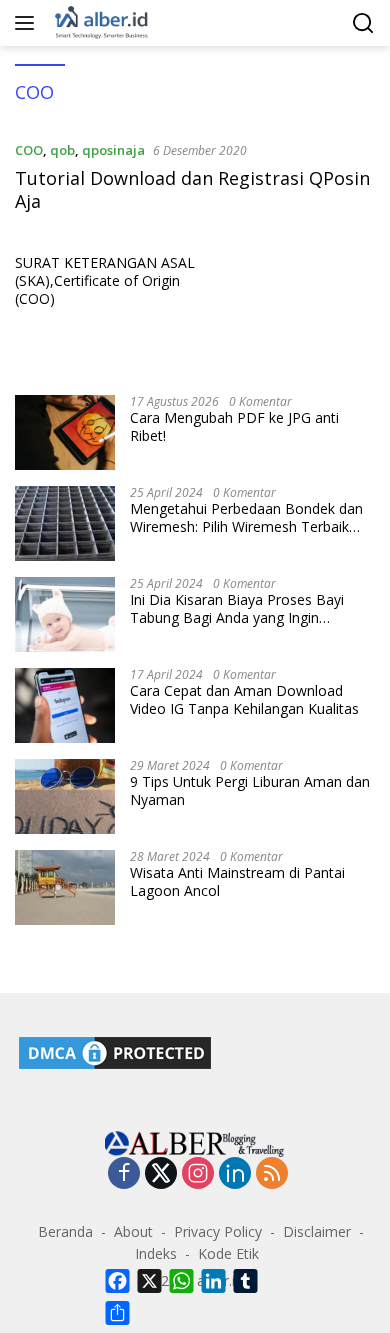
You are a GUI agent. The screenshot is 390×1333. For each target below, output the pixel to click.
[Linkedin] (235, 1174)
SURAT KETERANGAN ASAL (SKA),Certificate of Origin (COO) (105, 281)
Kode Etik (228, 1253)
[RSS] (272, 1174)
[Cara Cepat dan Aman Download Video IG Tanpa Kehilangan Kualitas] (65, 705)
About (133, 1231)
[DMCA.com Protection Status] (115, 1051)
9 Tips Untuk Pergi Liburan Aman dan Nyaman (250, 791)
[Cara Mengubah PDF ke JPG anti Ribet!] (65, 432)
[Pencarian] (363, 23)
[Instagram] (198, 1174)
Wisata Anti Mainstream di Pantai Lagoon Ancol (237, 882)
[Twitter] (161, 1174)
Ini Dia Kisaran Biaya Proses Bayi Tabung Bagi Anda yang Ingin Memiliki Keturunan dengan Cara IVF (247, 609)
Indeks (156, 1253)
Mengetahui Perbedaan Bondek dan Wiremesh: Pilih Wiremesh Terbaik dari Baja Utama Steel (246, 518)
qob (62, 150)
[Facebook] (124, 1174)
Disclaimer (317, 1231)
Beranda (65, 1231)
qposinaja (113, 150)
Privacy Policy (218, 1231)
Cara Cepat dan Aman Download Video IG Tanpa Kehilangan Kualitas (244, 700)
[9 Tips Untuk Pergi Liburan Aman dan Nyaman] (65, 796)
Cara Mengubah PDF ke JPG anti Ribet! (234, 427)
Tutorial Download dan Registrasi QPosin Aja (192, 189)
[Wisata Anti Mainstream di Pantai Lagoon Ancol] (65, 887)
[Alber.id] (99, 23)
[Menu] (28, 23)
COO (29, 150)
